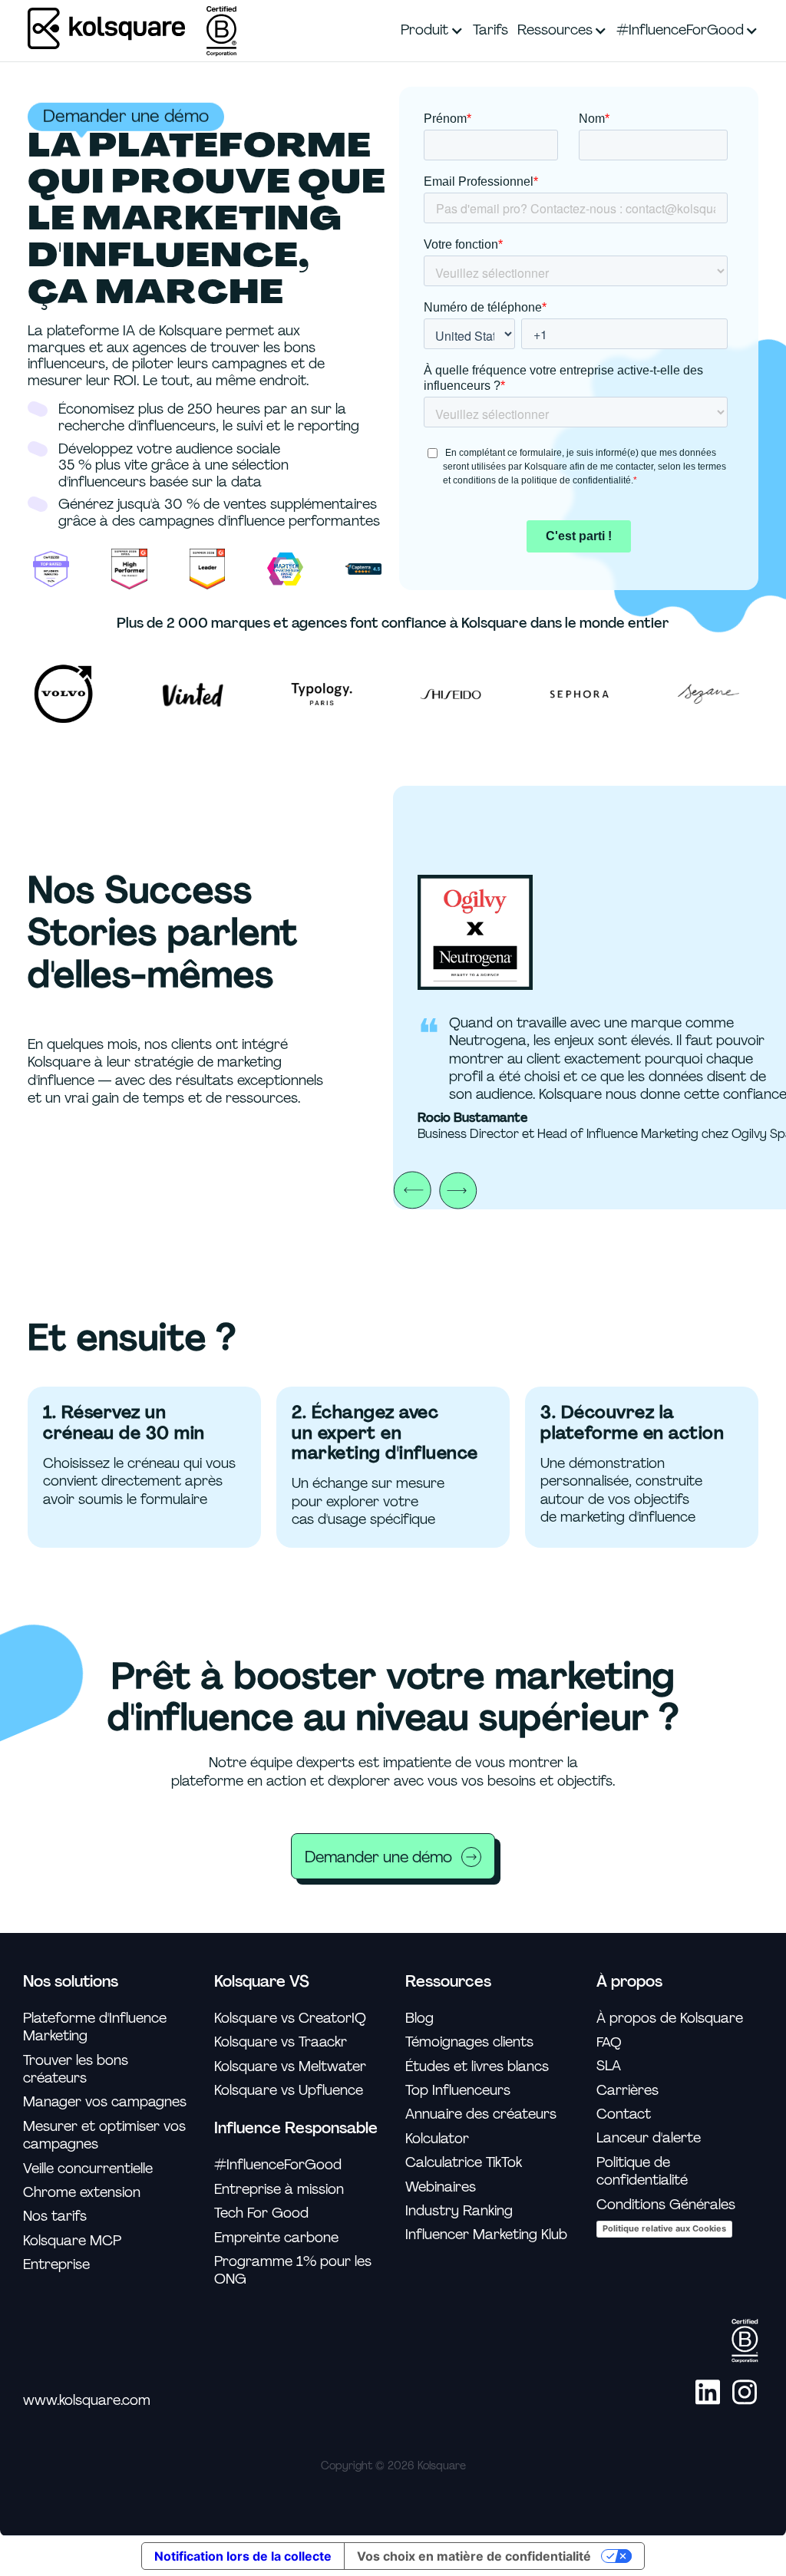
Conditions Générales (666, 2205)
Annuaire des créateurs (481, 2114)
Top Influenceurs (458, 2091)
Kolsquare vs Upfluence (289, 2091)
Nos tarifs (55, 2216)
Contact (624, 2114)
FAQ (609, 2042)
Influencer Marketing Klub (486, 2235)
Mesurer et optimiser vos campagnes (104, 2136)
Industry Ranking (459, 2211)
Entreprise (56, 2265)
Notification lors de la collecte (243, 2556)
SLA (609, 2066)
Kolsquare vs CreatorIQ (290, 2019)
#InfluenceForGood (278, 2165)
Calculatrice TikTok (464, 2163)
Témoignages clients (469, 2042)
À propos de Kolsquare (670, 2019)
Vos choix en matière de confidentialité (474, 2556)
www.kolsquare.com (87, 2401)
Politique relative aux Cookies (664, 2228)
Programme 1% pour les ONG (293, 2271)
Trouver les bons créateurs (76, 2070)
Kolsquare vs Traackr (281, 2042)
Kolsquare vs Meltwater (290, 2067)
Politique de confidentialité (642, 2172)
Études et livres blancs (477, 2067)
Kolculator (437, 2139)
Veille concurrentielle (88, 2169)
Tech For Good (261, 2213)
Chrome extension (82, 2193)
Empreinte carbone (276, 2238)
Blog (419, 2019)
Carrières (627, 2091)
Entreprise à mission (279, 2190)
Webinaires (441, 2187)
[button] (432, 31)
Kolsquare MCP (72, 2241)
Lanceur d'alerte (649, 2138)
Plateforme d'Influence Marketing (95, 2027)
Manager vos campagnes (105, 2102)
